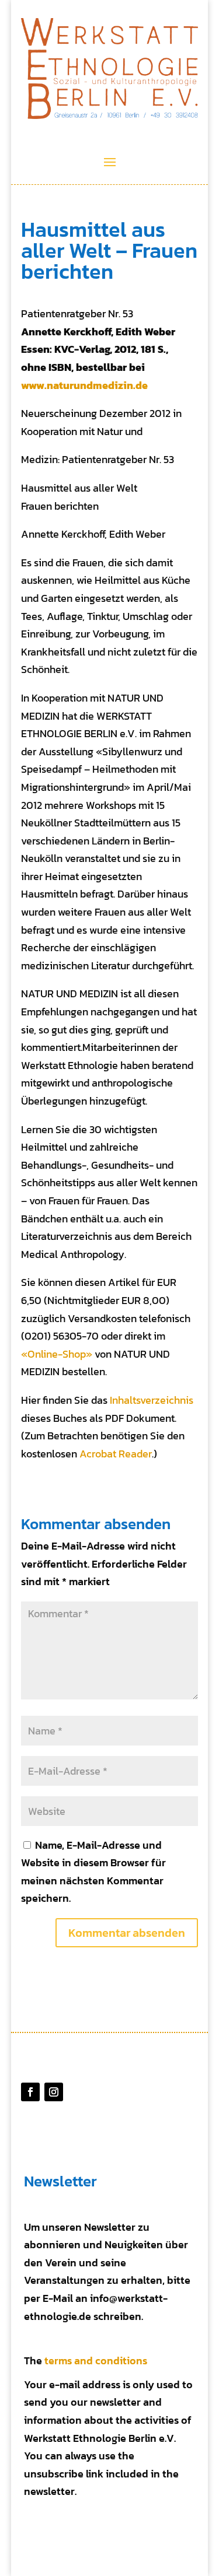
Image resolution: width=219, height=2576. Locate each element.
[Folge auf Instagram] (54, 2092)
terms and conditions (96, 2361)
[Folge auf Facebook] (30, 2092)
